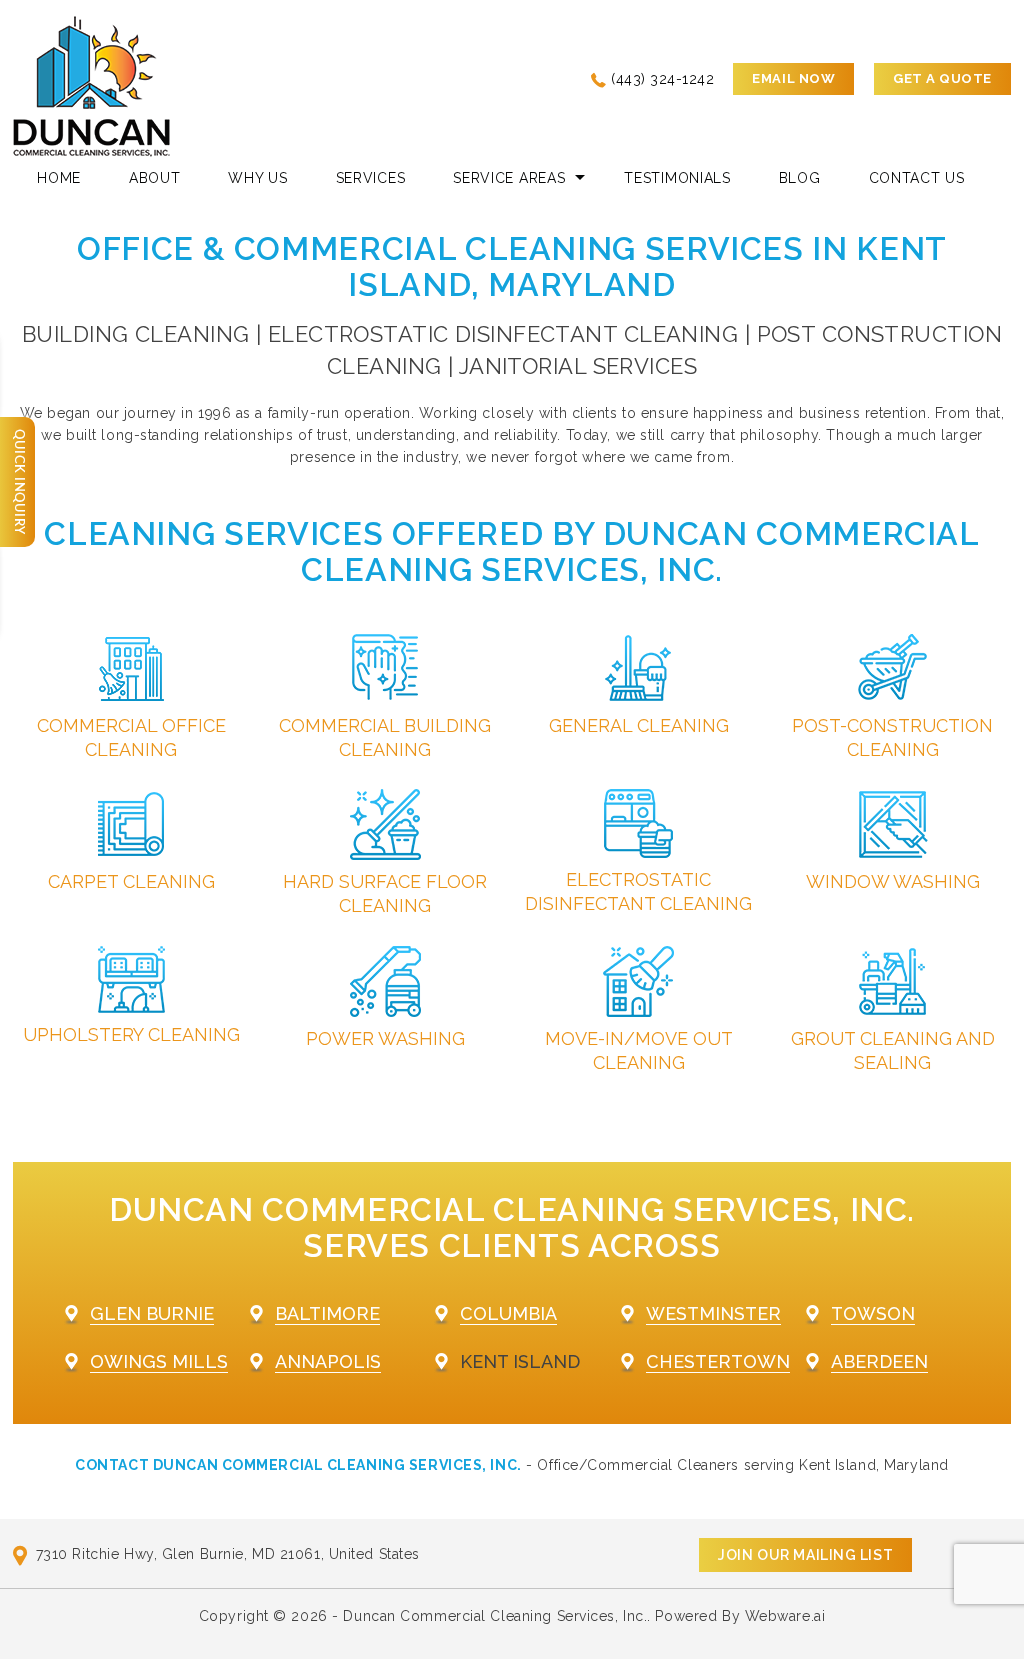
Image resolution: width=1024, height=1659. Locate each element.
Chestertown (718, 1361)
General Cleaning (639, 725)
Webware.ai (785, 1616)
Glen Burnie (152, 1313)
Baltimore (327, 1313)
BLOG (800, 178)
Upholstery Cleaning (131, 1034)
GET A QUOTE (942, 78)
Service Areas (509, 178)
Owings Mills (159, 1361)
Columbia (508, 1313)
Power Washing (385, 1038)
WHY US (257, 178)
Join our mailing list (805, 1555)
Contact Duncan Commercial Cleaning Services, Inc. (298, 1465)
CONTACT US (917, 178)
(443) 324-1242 (662, 79)
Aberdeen (879, 1361)
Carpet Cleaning (131, 881)
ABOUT (155, 178)
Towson (873, 1313)
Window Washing (893, 881)
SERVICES (371, 178)
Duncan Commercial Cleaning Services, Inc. (495, 1616)
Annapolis (328, 1361)
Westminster (713, 1313)
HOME (59, 178)
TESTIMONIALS (677, 178)
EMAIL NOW (793, 78)
